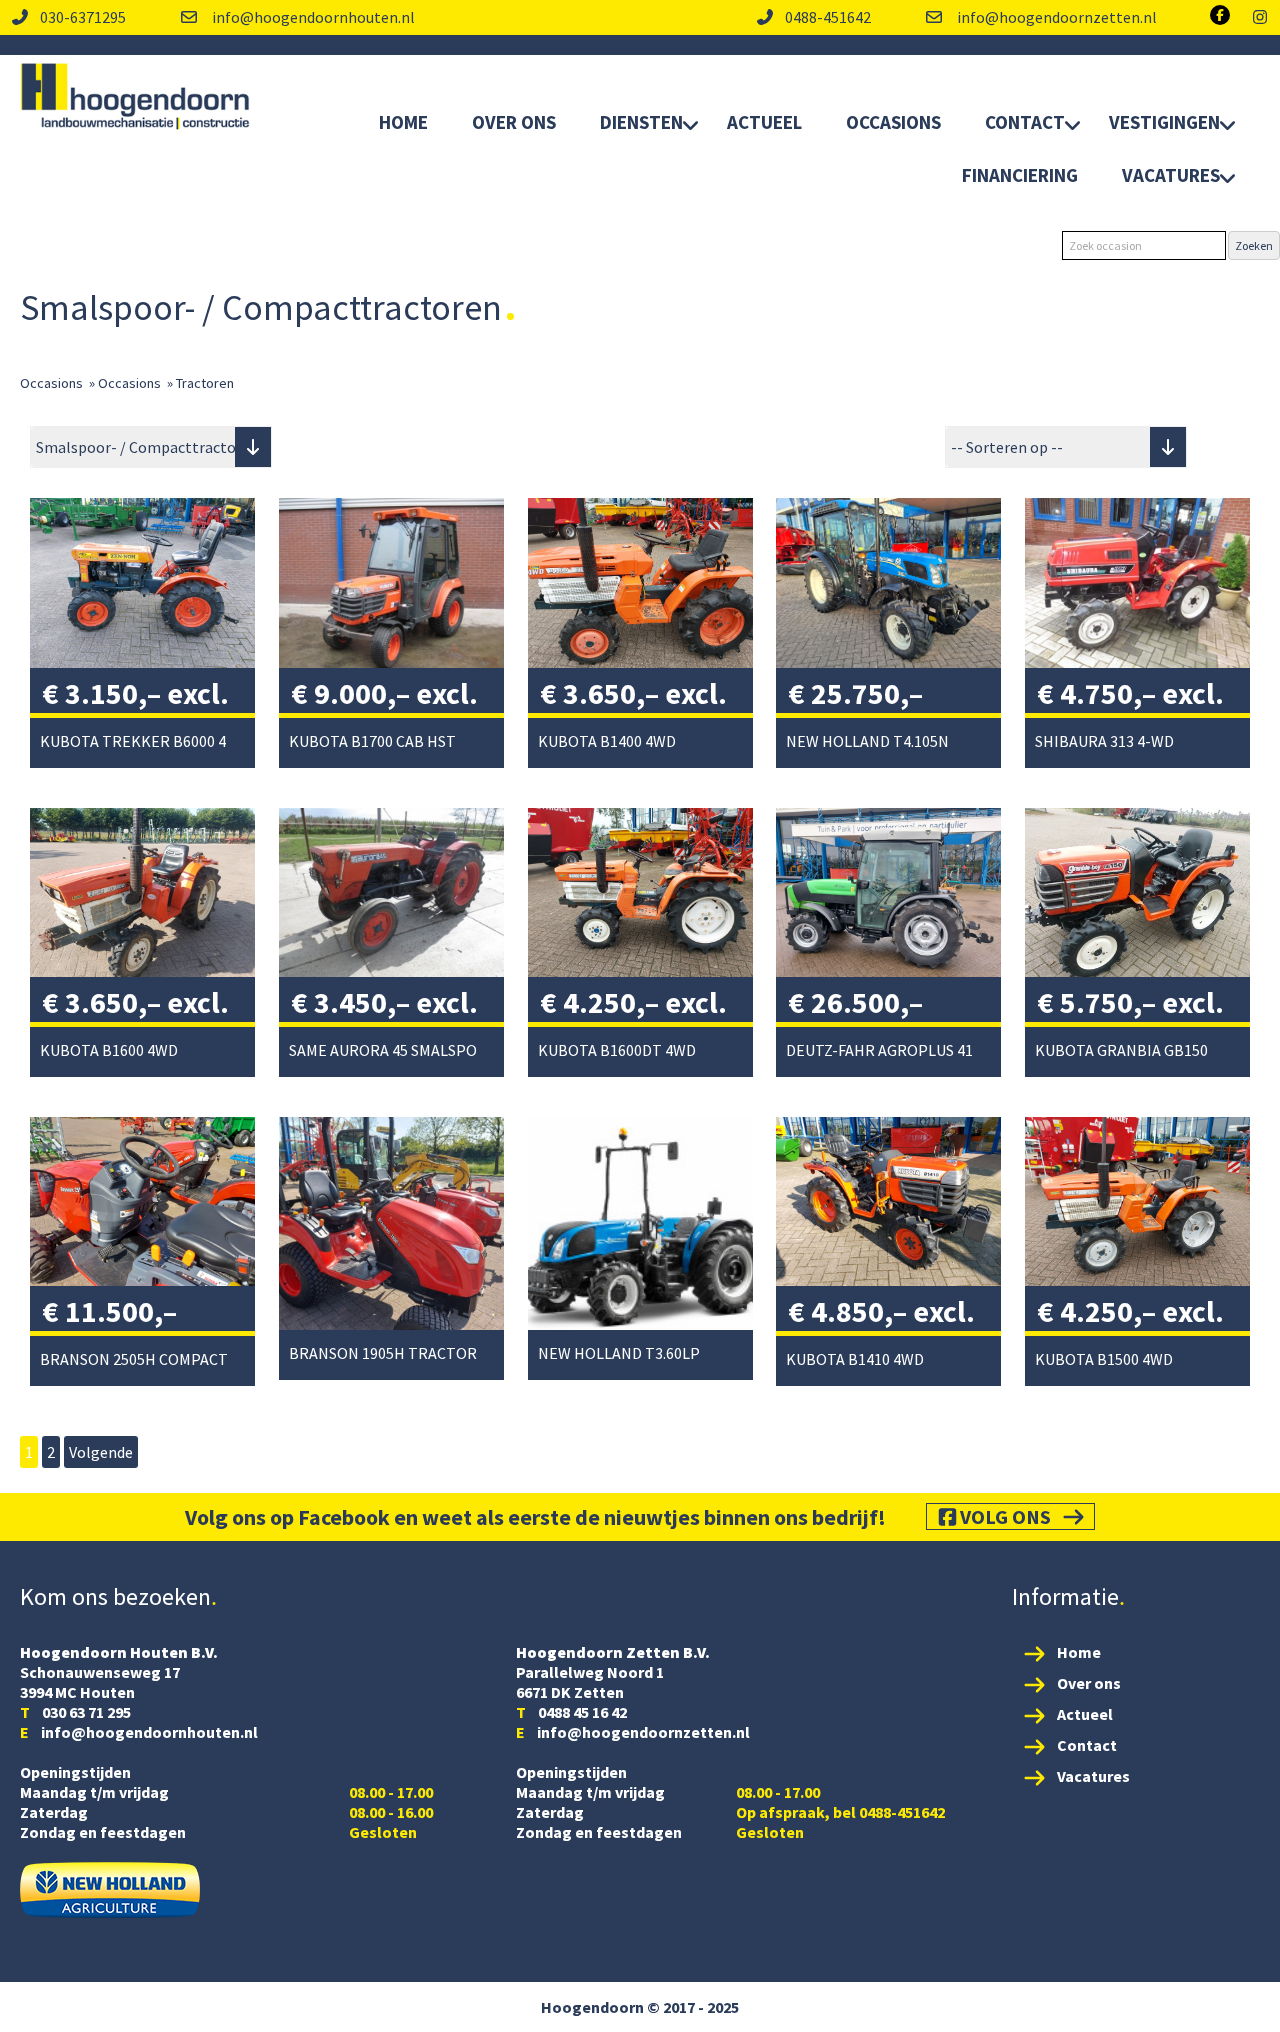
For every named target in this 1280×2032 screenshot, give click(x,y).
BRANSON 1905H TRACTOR (383, 1353)
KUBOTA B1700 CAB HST (372, 741)
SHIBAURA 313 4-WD (1104, 741)
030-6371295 (83, 17)
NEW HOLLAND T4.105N (867, 741)
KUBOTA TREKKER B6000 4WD (144, 741)
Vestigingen (1164, 122)
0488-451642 (828, 17)
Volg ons (1005, 1516)
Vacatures (1171, 175)
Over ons (1089, 1683)
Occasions (893, 122)
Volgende (101, 1452)
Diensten (641, 122)
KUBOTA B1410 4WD (855, 1359)
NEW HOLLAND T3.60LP (619, 1353)
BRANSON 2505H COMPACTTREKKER (168, 1359)
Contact (1025, 122)
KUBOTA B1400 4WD (607, 741)
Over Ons (514, 122)
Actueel (764, 122)
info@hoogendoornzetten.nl (1055, 17)
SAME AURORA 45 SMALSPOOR (393, 1050)
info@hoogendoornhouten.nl (312, 17)
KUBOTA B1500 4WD (1104, 1359)
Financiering (1020, 175)
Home (403, 122)
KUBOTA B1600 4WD (109, 1050)
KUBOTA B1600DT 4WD (617, 1050)
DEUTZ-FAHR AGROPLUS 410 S (889, 1050)
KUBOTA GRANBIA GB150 (1121, 1050)
